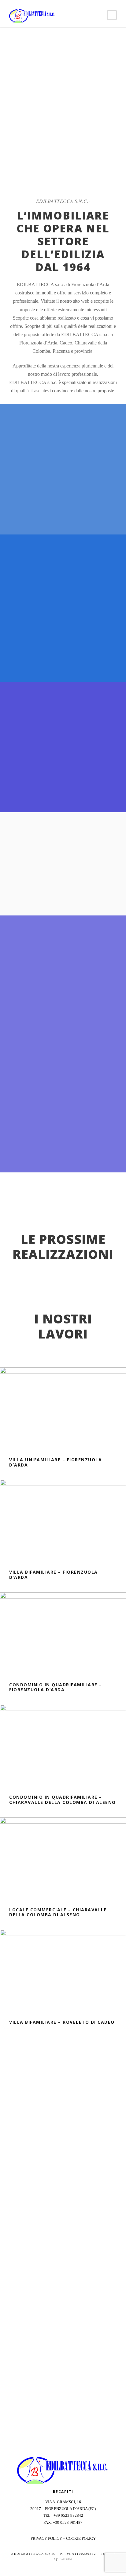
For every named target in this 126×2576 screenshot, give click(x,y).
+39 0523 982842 (68, 2515)
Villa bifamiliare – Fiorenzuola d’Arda (54, 1575)
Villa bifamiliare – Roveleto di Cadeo (62, 2022)
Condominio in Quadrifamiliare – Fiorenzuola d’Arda (56, 1687)
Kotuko (66, 2559)
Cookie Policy (81, 2538)
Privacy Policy (46, 2538)
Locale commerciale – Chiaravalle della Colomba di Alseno (58, 1912)
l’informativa (57, 2285)
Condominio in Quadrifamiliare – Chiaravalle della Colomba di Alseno (63, 1800)
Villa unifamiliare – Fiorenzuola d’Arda (56, 1462)
